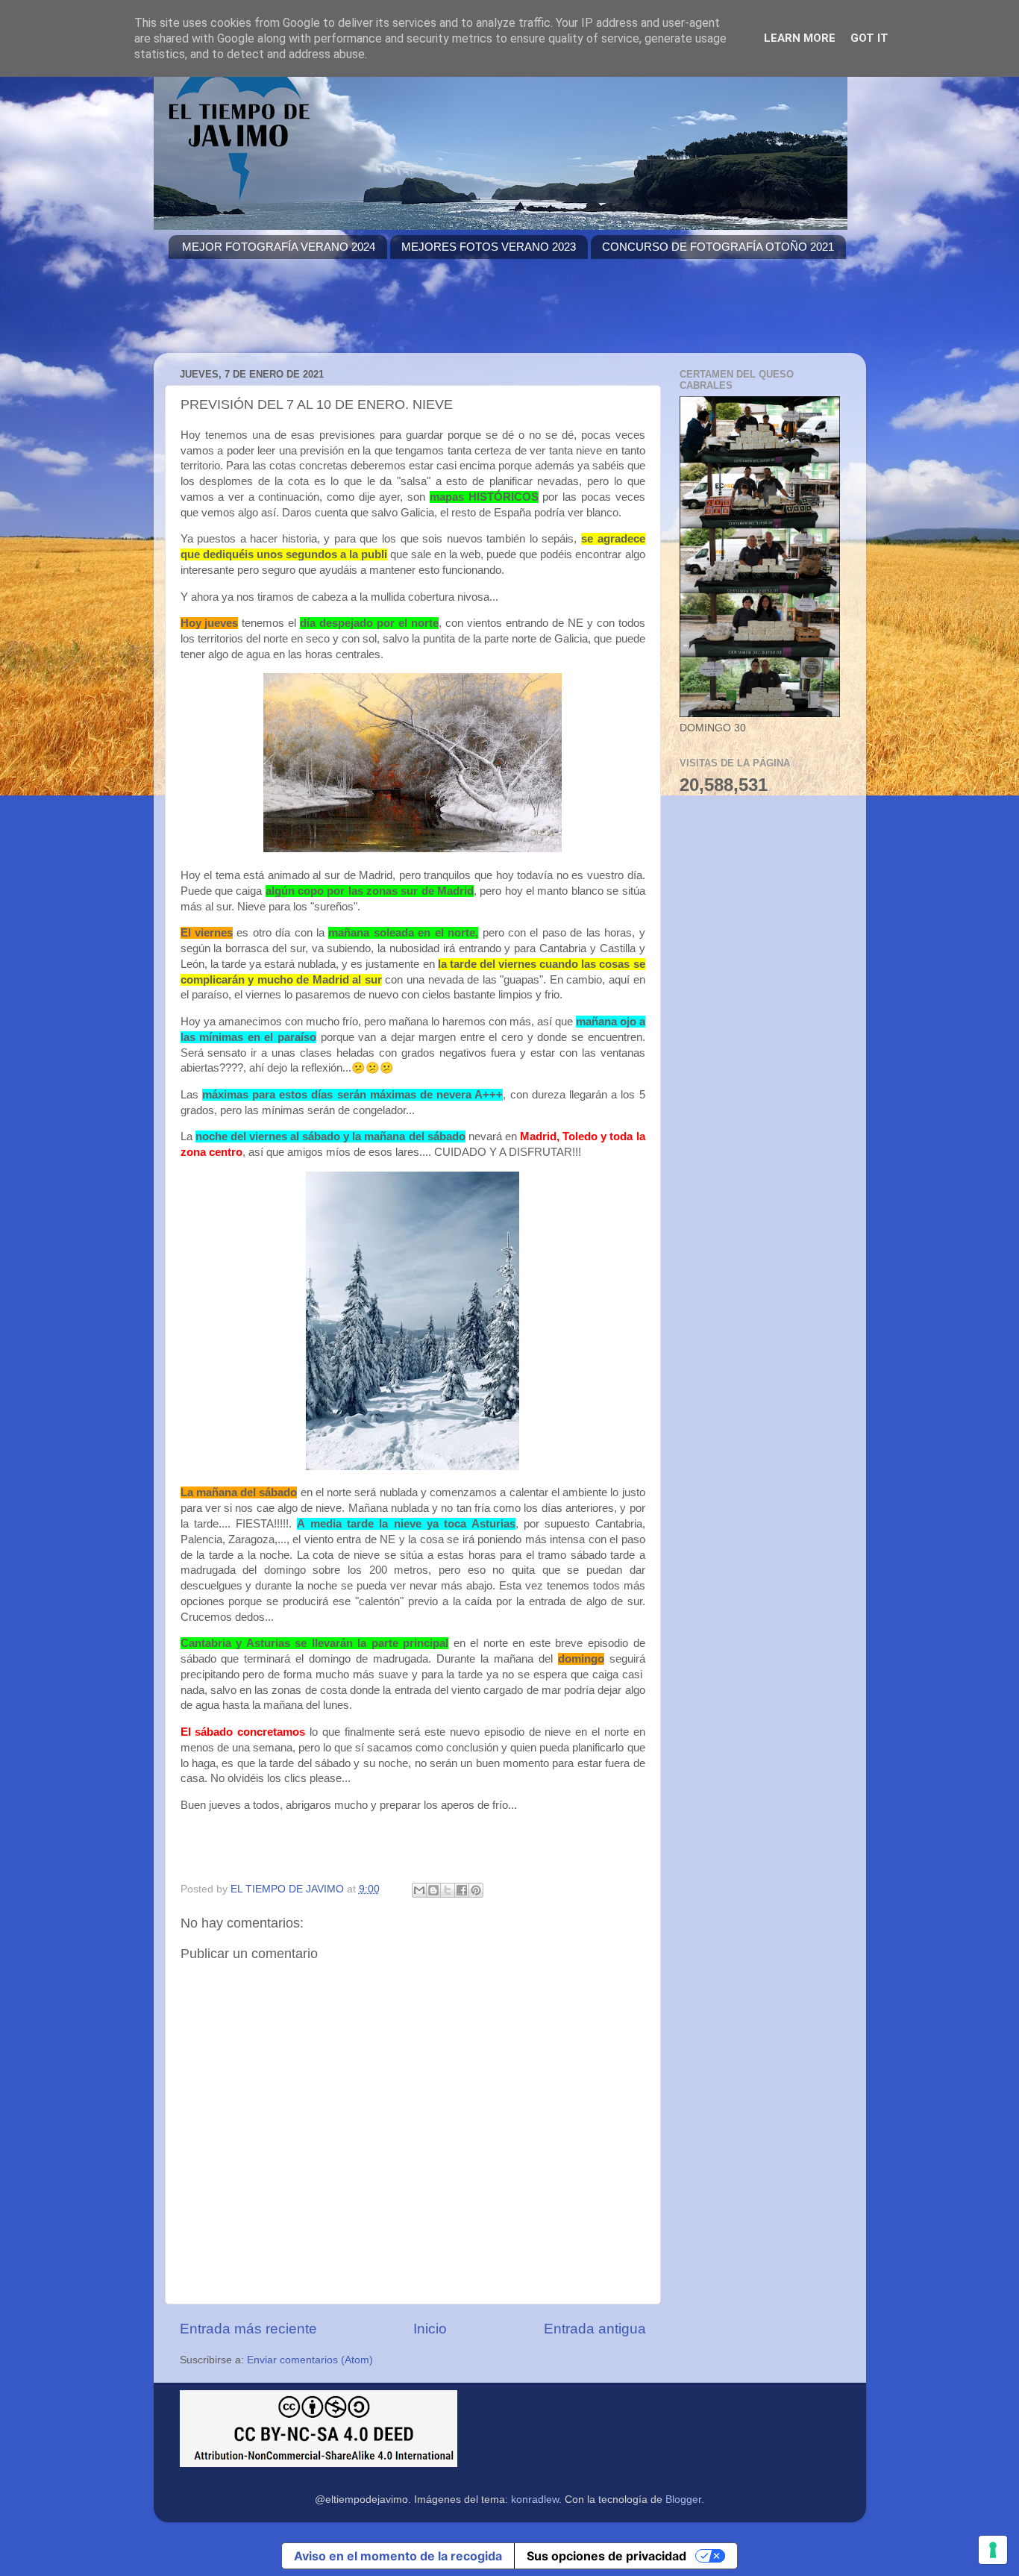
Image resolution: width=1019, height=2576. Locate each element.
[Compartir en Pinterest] (476, 1890)
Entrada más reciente (248, 2329)
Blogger (683, 2500)
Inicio (430, 2329)
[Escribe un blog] (433, 1890)
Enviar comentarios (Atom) (310, 2360)
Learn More (800, 38)
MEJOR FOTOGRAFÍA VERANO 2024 (279, 247)
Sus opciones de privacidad (606, 2556)
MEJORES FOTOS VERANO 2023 (489, 247)
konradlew (535, 2500)
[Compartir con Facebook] (462, 1890)
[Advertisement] (440, 315)
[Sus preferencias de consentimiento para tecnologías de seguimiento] (993, 2550)
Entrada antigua (595, 2329)
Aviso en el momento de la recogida (398, 2556)
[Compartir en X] (448, 1890)
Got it (869, 38)
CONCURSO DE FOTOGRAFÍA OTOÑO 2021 (718, 247)
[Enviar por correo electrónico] (419, 1890)
